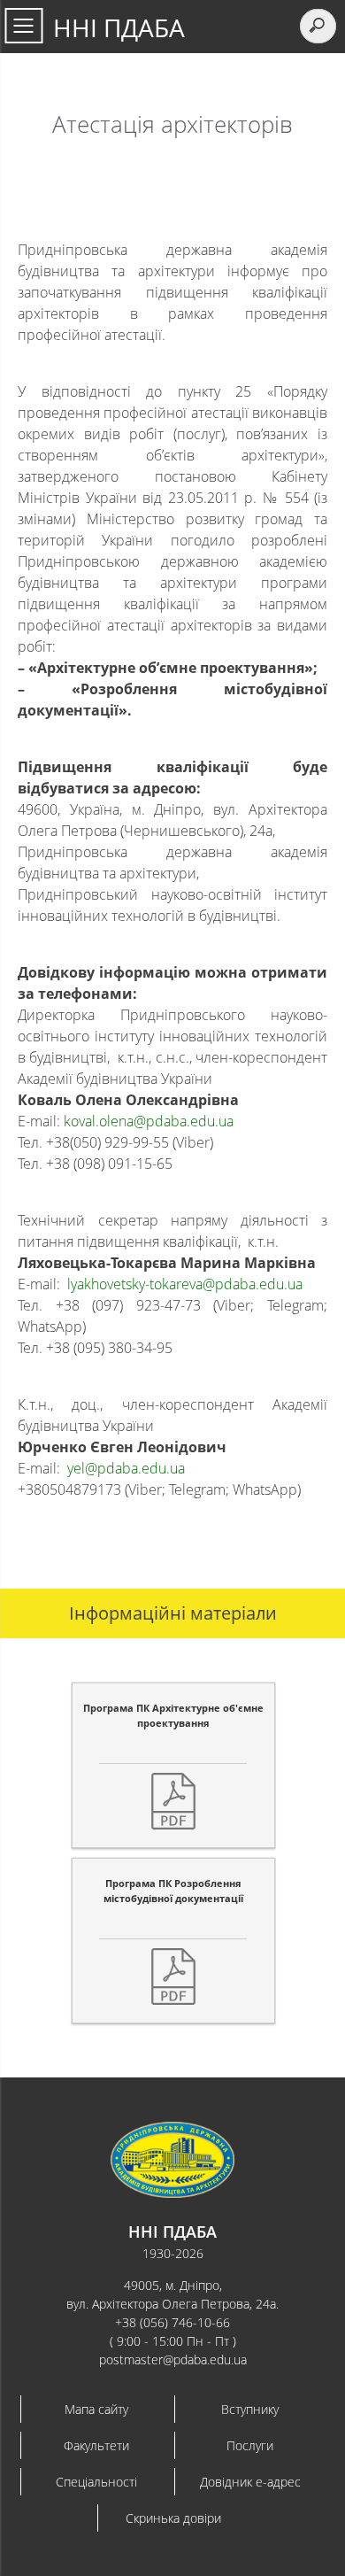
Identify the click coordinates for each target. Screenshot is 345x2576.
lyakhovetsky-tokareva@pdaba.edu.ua (185, 1284)
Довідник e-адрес (250, 2482)
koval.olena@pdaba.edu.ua (149, 1121)
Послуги (250, 2445)
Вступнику (250, 2409)
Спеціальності (96, 2482)
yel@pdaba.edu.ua (126, 1468)
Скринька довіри (173, 2518)
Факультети (96, 2445)
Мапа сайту (96, 2409)
